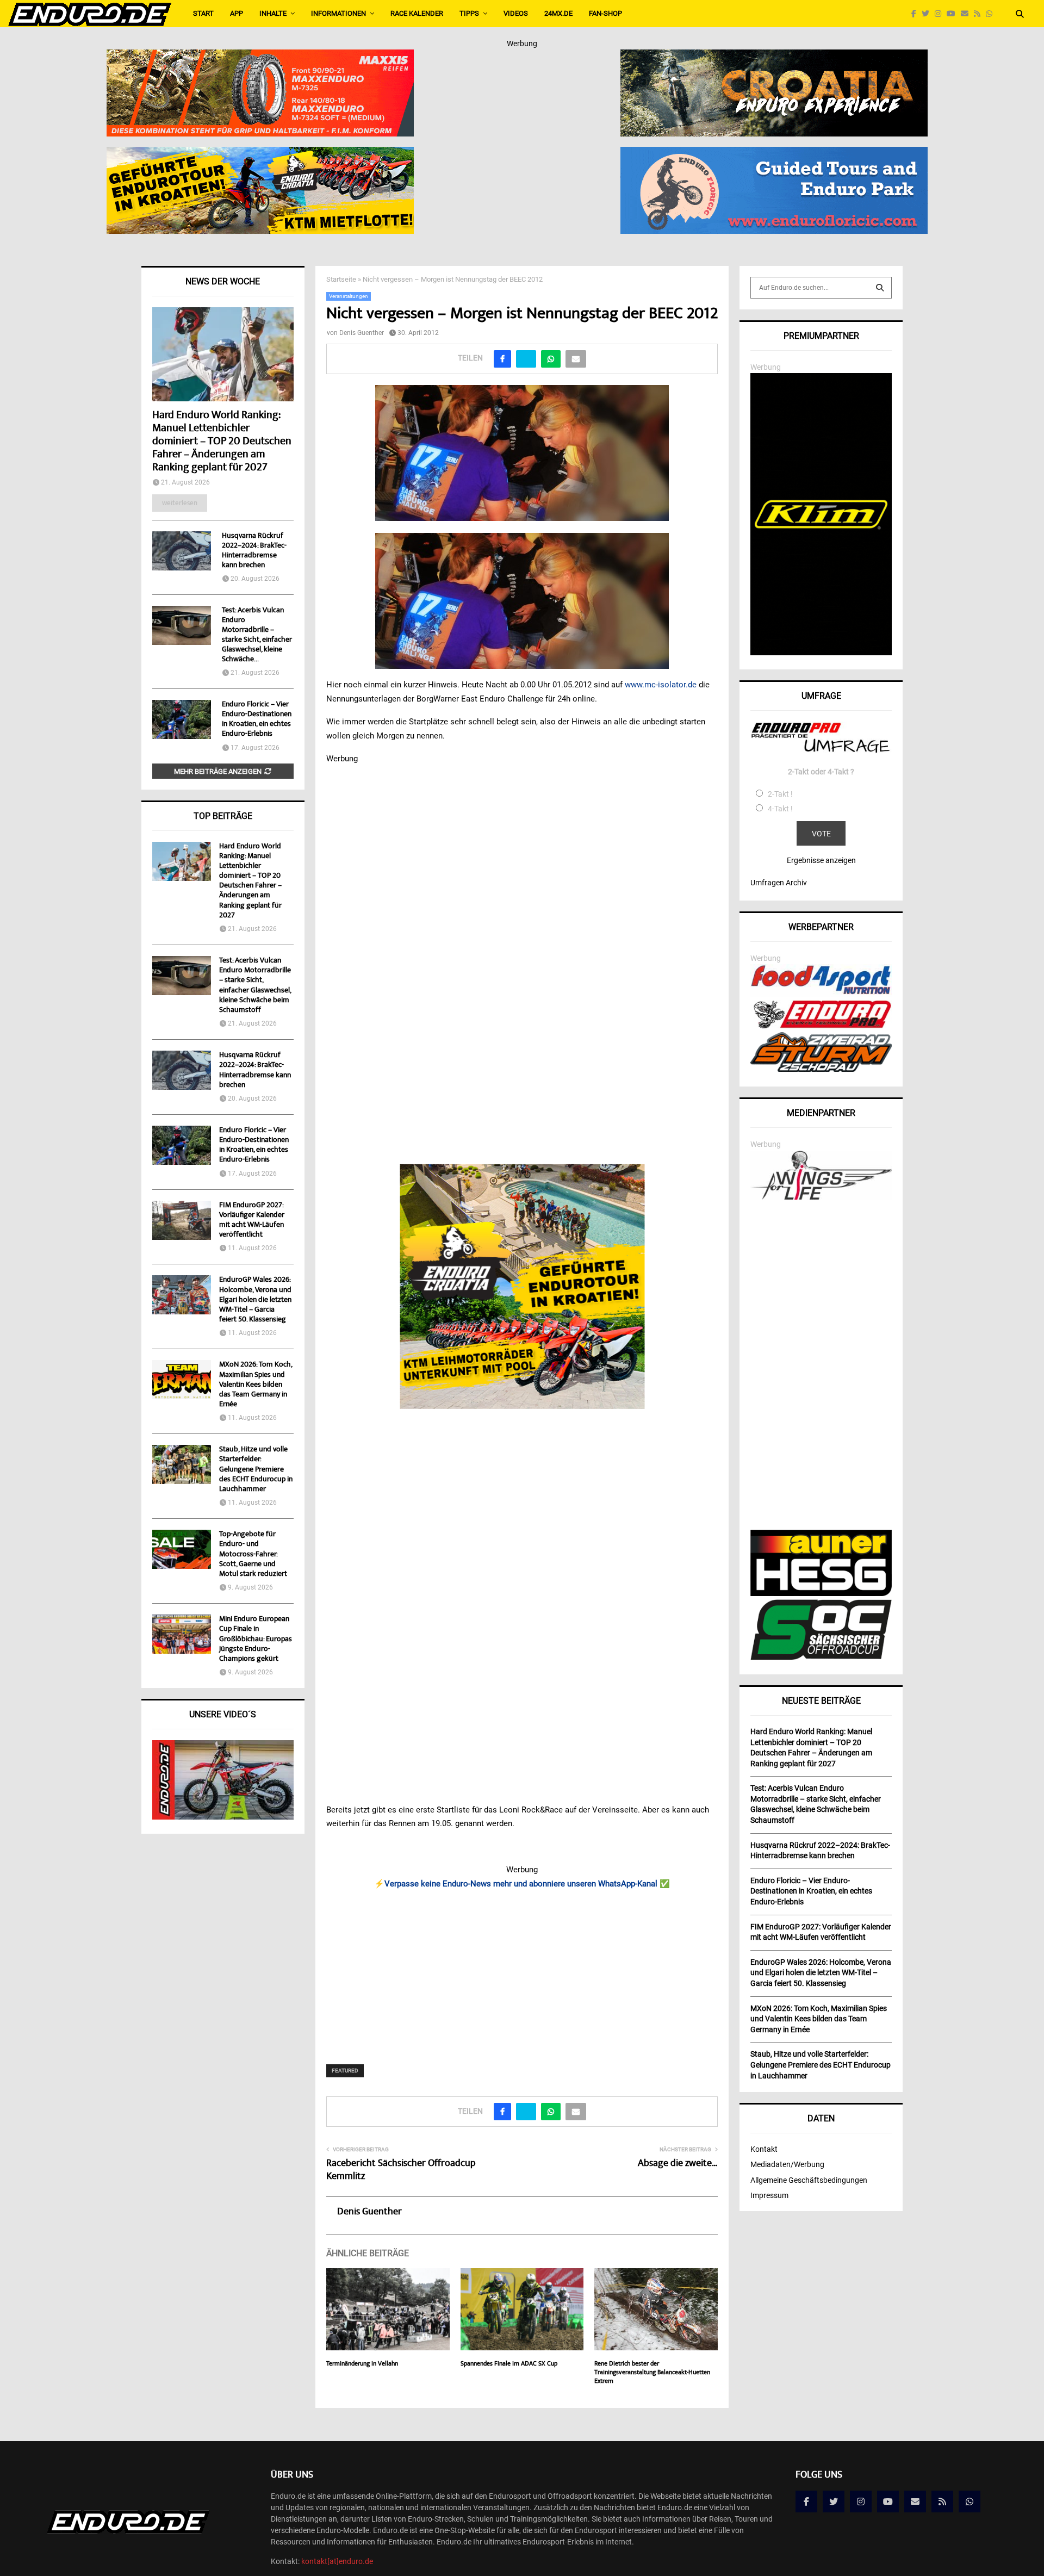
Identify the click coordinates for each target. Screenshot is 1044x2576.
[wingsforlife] (821, 1197)
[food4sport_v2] (821, 994)
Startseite (341, 279)
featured (345, 2071)
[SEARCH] (880, 288)
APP (237, 13)
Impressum (769, 2195)
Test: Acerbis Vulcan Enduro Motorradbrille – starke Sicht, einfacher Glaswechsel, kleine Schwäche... (257, 635)
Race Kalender (417, 13)
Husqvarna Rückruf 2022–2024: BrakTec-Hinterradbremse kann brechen (254, 551)
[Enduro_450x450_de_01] (522, 1287)
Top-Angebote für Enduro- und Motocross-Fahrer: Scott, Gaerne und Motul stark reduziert (253, 1554)
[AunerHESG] (821, 1593)
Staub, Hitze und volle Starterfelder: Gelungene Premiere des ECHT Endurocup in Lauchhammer (256, 1470)
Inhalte (273, 13)
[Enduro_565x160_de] (260, 154)
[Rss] (980, 14)
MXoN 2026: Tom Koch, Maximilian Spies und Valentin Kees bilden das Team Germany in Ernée (256, 1385)
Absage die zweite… (678, 2164)
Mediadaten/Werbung (787, 2164)
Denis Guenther (362, 333)
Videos (516, 13)
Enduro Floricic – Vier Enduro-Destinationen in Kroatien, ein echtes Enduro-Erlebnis (257, 719)
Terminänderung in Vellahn (362, 2364)
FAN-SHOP (605, 13)
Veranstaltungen (349, 296)
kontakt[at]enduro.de (337, 2561)
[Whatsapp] (992, 14)
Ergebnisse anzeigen (821, 860)
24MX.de (558, 13)
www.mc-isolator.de (661, 685)
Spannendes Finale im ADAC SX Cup (509, 2364)
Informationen (338, 13)
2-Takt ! (780, 794)
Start (203, 13)
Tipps (469, 13)
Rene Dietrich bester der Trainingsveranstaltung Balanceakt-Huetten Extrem (652, 2373)
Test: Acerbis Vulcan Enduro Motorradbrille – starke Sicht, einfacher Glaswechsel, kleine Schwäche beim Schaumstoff (255, 986)
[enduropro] (821, 1026)
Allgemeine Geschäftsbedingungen (809, 2180)
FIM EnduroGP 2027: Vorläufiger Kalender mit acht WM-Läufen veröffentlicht (252, 1221)
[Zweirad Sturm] (821, 1069)
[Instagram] (941, 14)
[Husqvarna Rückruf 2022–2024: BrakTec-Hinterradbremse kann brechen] (182, 551)
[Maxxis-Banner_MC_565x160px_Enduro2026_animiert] (260, 57)
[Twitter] (928, 14)
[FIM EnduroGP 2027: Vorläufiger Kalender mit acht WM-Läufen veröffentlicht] (182, 1220)
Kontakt (764, 2149)
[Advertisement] (522, 1970)
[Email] (967, 14)
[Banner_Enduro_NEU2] (774, 154)
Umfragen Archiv (779, 883)
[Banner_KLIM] (821, 653)
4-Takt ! (780, 809)
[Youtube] (954, 14)
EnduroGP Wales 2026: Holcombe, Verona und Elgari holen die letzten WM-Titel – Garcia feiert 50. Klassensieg (255, 1300)
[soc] (821, 1658)
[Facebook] (916, 14)
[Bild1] (774, 57)
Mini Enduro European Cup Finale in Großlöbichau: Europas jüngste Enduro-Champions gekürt (256, 1639)
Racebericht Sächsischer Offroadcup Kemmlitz (401, 2170)
